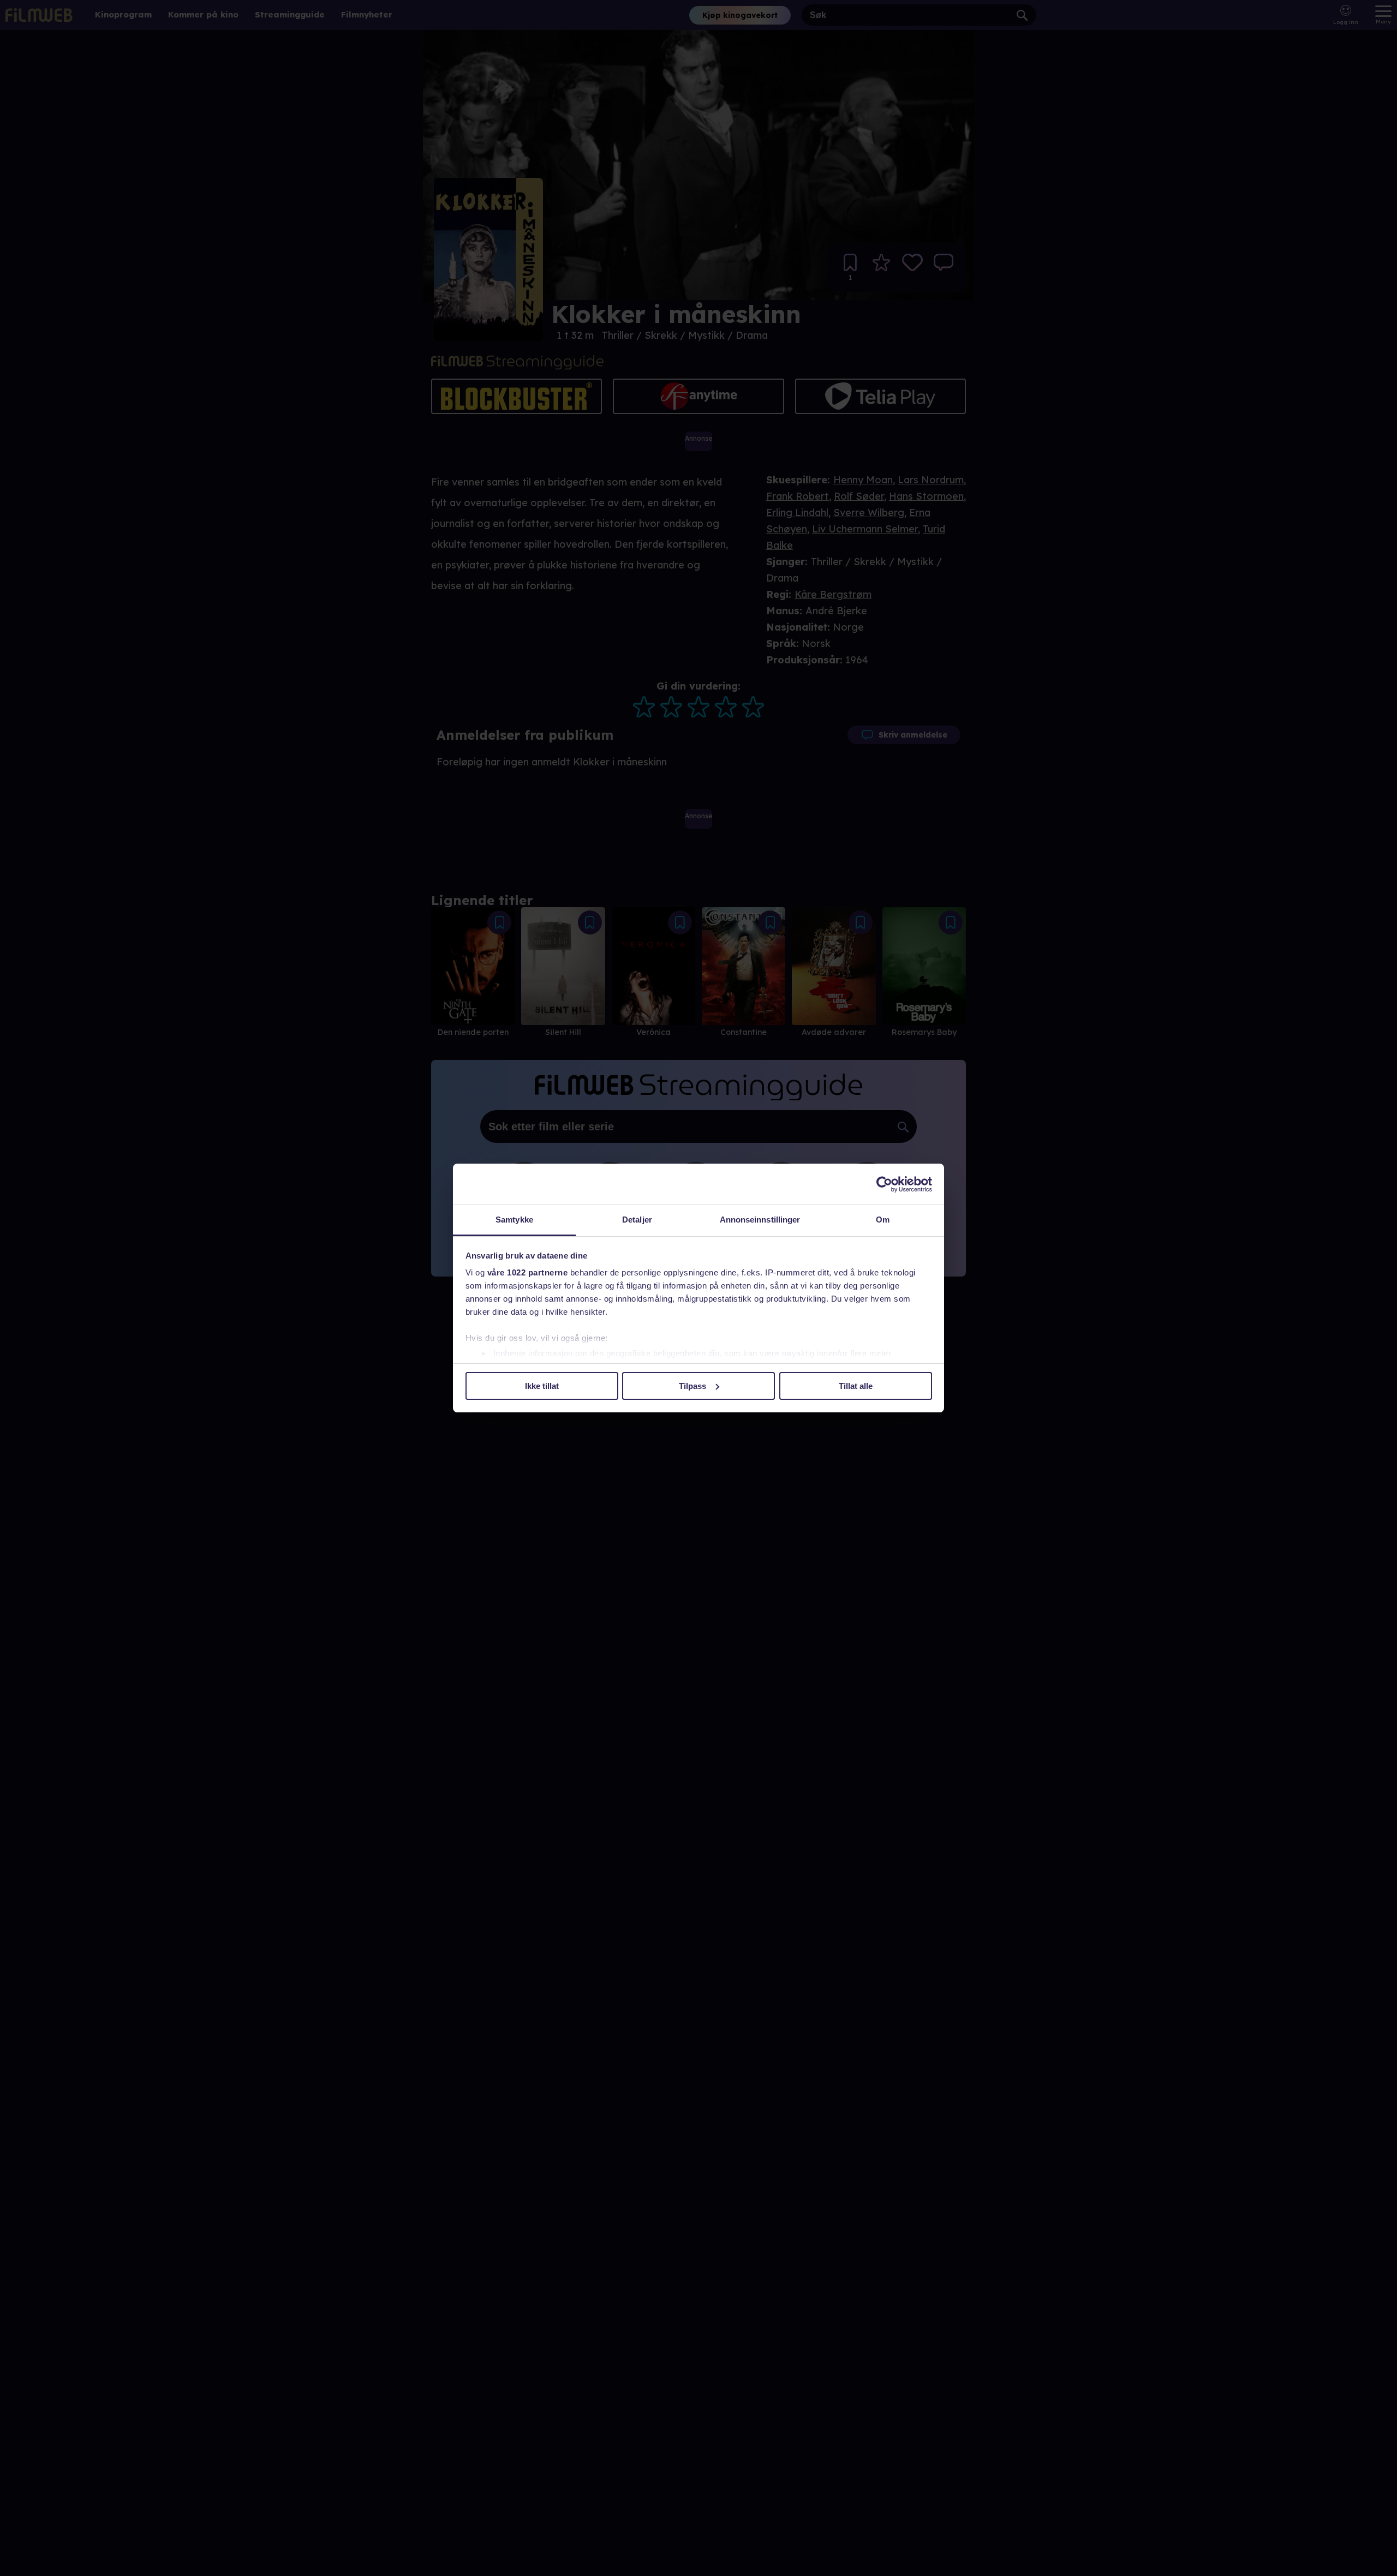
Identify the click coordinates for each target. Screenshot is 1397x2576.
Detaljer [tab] (637, 1220)
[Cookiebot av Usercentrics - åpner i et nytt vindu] (884, 1184)
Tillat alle (856, 1386)
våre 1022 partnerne (528, 1272)
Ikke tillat (542, 1386)
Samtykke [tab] (514, 1220)
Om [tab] (883, 1220)
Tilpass (692, 1386)
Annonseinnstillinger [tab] (760, 1220)
